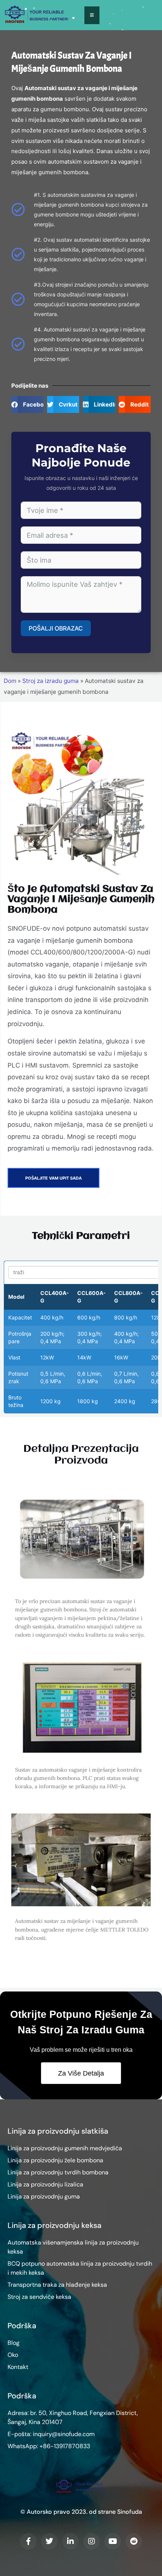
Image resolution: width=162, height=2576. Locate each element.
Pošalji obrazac (56, 628)
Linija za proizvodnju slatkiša (58, 2131)
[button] (27, 404)
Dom (10, 681)
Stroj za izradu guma (50, 681)
